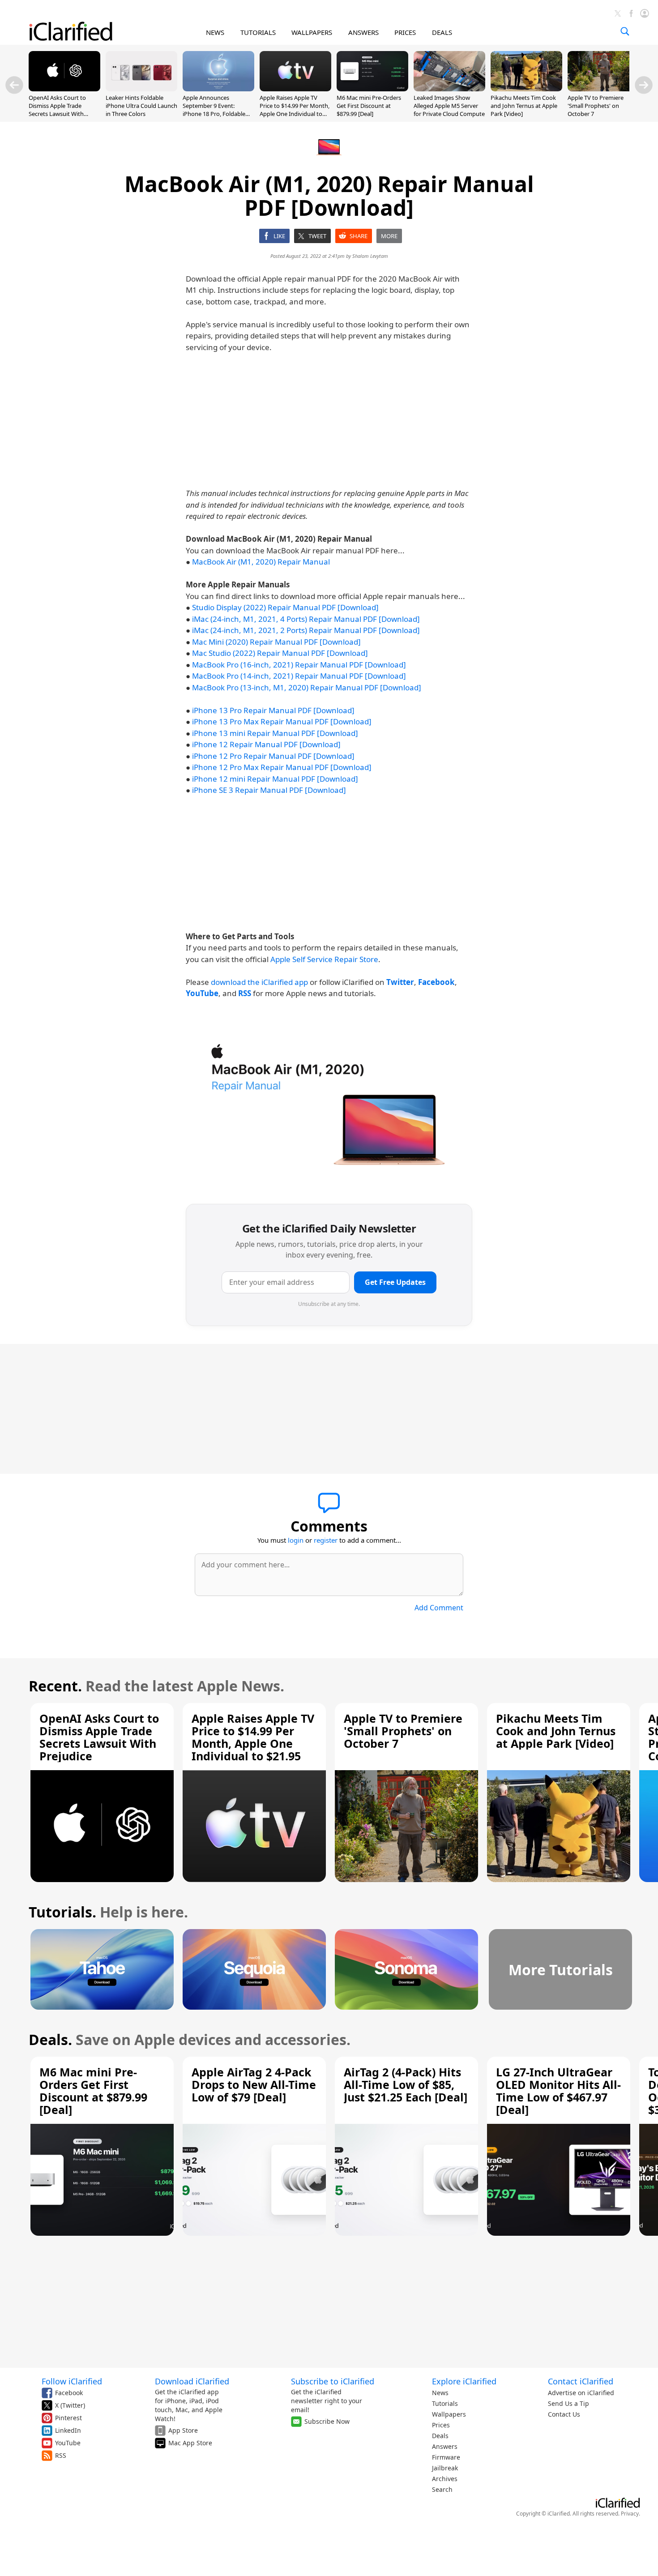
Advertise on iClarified (581, 2393)
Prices (441, 2425)
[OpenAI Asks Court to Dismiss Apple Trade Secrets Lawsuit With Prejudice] (64, 89)
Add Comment (439, 1608)
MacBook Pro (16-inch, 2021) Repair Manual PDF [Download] (299, 665)
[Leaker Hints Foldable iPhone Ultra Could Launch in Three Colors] (141, 89)
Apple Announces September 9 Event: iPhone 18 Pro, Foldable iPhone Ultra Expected (214, 110)
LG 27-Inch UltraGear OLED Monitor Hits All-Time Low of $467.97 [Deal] (558, 2091)
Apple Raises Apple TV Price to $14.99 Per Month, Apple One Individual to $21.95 (295, 110)
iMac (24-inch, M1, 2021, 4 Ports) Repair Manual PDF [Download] (306, 619)
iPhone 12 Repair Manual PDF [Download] (266, 744)
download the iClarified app (259, 982)
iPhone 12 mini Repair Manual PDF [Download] (275, 779)
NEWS (215, 32)
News (440, 2393)
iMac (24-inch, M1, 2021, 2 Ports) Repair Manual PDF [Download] (306, 630)
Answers (445, 2446)
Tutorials (445, 2403)
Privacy (630, 2514)
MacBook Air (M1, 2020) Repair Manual (261, 562)
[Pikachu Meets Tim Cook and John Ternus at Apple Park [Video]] (526, 89)
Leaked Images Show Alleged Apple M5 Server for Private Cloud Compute (449, 106)
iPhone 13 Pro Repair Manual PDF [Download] (273, 710)
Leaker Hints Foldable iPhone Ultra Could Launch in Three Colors (141, 106)
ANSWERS (363, 32)
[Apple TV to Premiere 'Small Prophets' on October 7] (603, 89)
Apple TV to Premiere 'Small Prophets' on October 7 (596, 106)
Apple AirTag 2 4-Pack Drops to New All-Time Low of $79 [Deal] (254, 2084)
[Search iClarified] (625, 31)
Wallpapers (449, 2414)
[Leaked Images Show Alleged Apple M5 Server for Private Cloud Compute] (449, 89)
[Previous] (14, 85)
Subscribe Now (327, 2421)
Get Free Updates (395, 1282)
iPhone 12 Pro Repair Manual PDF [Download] (273, 756)
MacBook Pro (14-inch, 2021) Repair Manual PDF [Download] (299, 676)
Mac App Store (190, 2443)
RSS (61, 2455)
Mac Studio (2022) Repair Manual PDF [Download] (280, 653)
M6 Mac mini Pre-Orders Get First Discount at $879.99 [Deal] (369, 106)
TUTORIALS (258, 32)
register (326, 1540)
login (296, 1540)
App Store (183, 2430)
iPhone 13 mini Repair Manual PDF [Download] (275, 733)
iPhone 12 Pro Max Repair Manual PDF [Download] (282, 767)
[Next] (644, 85)
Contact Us (564, 2414)
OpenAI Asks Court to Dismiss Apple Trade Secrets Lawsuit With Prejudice (57, 110)
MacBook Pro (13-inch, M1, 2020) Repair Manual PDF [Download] (307, 687)
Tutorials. (62, 1912)
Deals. (50, 2039)
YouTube (68, 2443)
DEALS (442, 32)
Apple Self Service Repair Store (324, 959)
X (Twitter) (70, 2405)
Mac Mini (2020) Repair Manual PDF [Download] (276, 642)
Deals (440, 2436)
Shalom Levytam (370, 256)
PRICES (405, 32)
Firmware (446, 2457)
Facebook (69, 2393)
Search (442, 2489)
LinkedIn (68, 2430)
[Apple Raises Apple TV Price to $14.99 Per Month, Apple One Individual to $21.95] (295, 89)
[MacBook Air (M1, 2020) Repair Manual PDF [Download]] (329, 1103)
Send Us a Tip (568, 2403)
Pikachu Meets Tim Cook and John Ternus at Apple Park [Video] (524, 106)
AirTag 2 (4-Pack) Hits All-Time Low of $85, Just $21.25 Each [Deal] (406, 2084)
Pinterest (68, 2418)
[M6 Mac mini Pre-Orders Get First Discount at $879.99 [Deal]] (372, 89)
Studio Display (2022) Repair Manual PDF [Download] (285, 607)
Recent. (55, 1686)
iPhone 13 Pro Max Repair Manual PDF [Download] (282, 721)
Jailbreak (445, 2468)
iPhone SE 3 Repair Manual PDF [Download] (269, 790)
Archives (445, 2479)
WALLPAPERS (312, 32)
